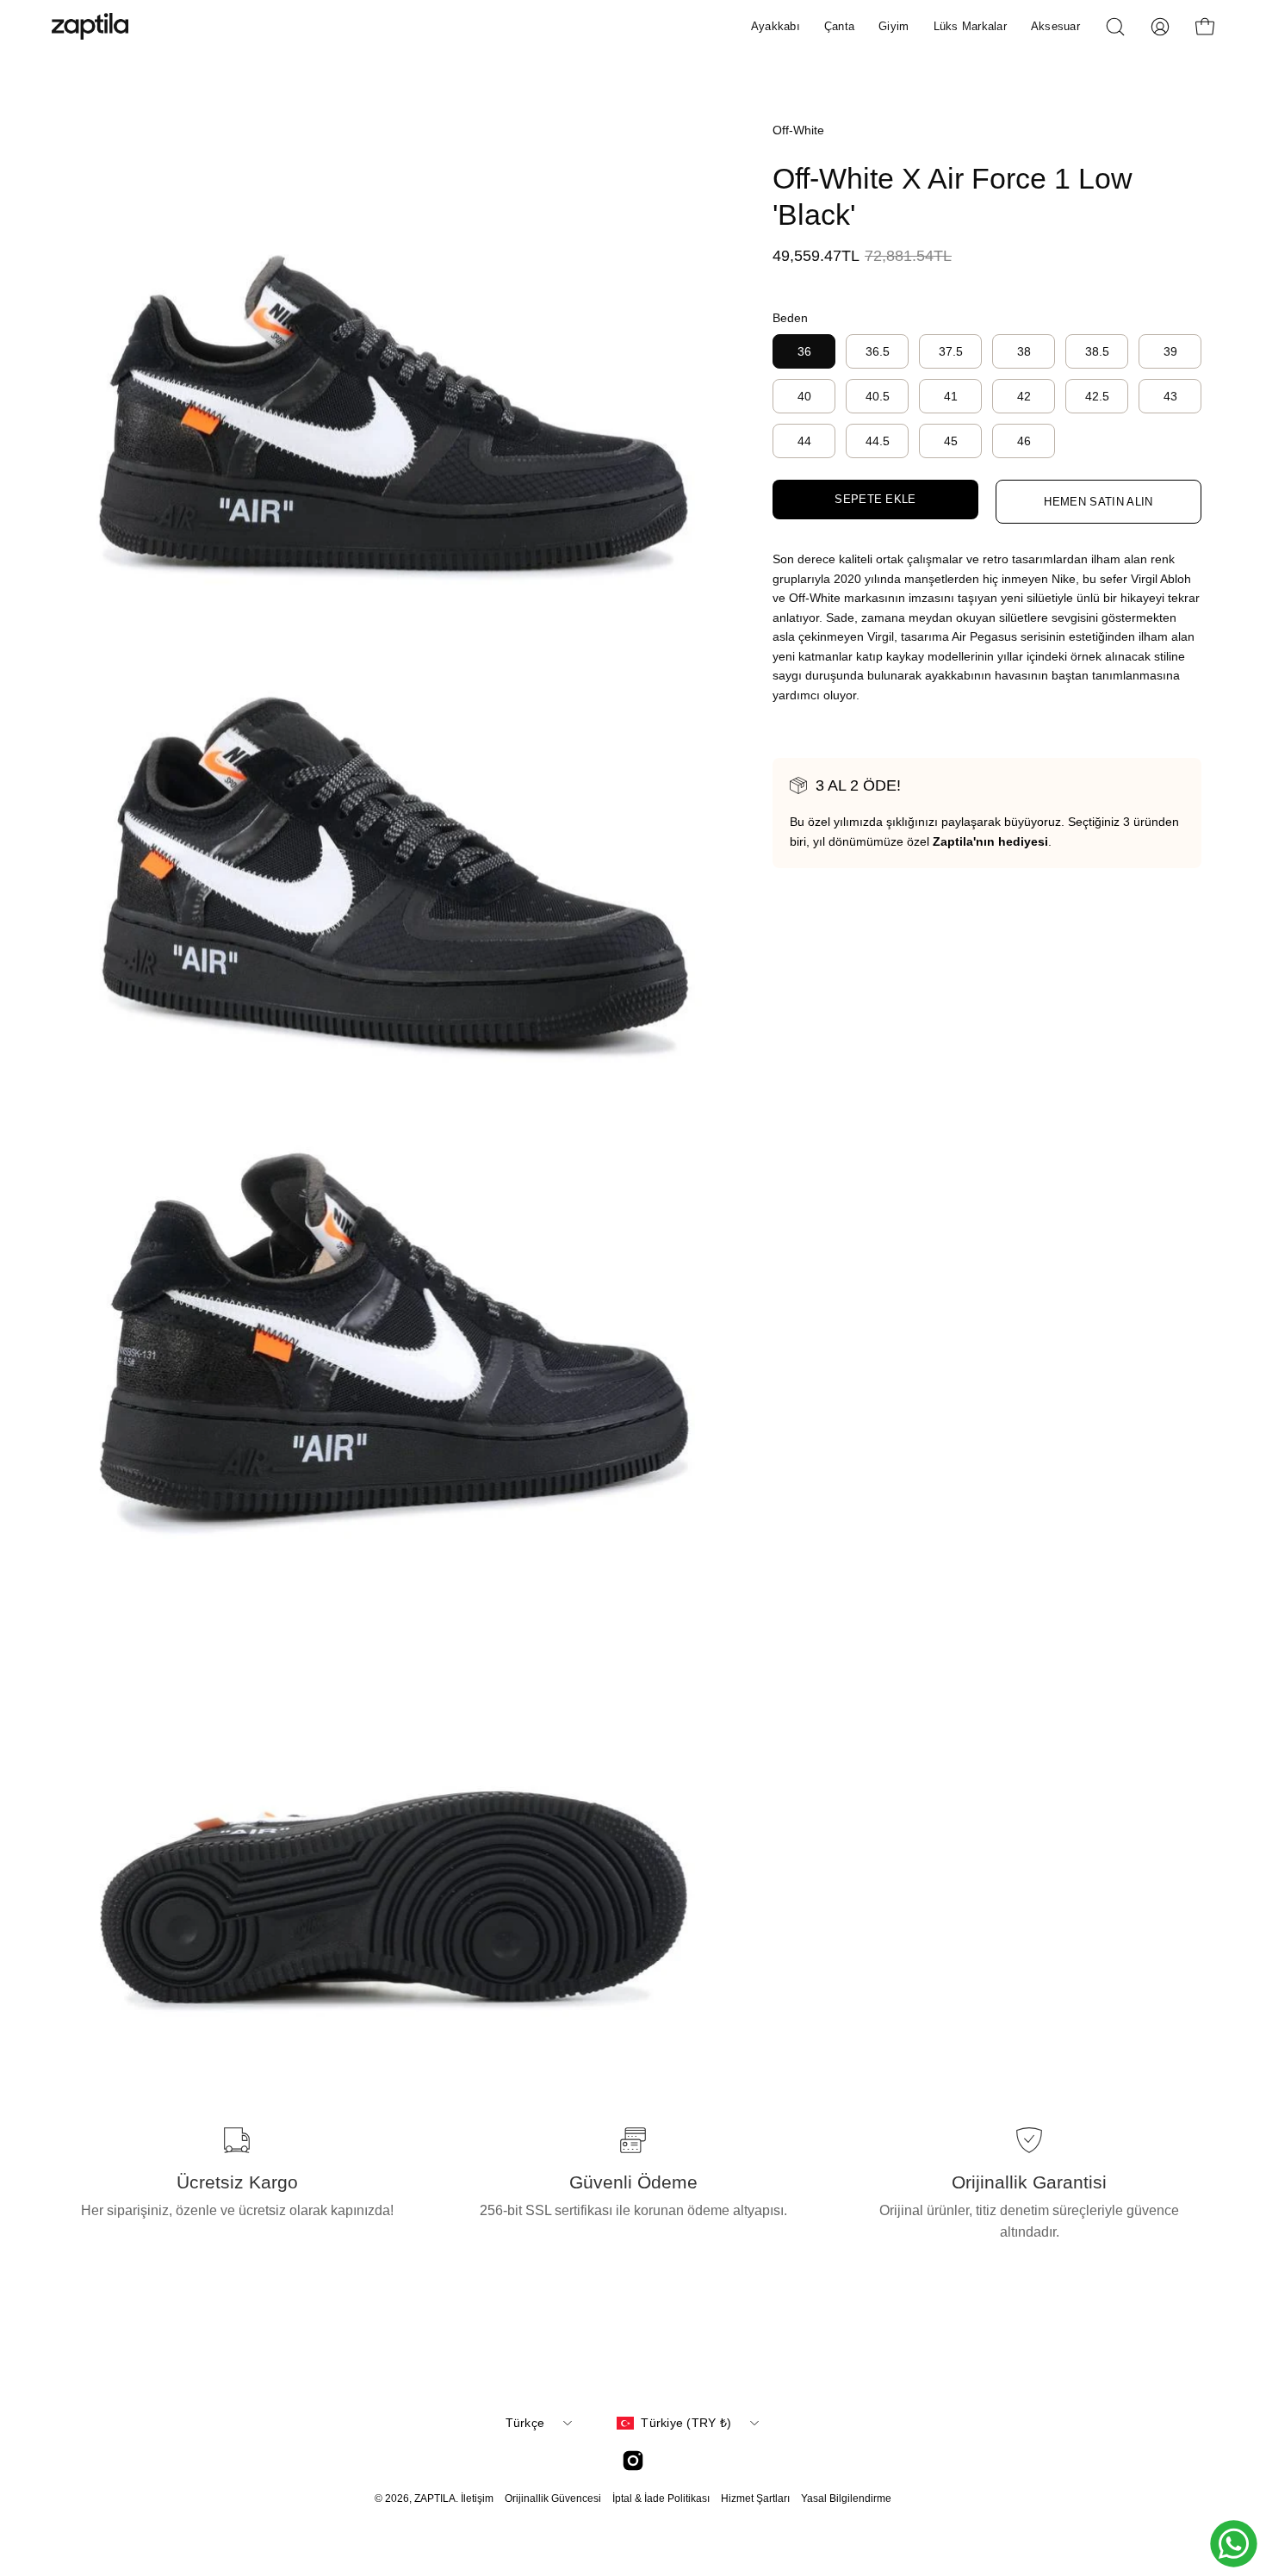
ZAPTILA (435, 2498)
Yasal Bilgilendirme (846, 2498)
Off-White (798, 130)
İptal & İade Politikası (661, 2498)
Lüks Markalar (970, 26)
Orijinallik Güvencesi (553, 2498)
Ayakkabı (776, 26)
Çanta (839, 26)
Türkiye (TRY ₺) (686, 2423)
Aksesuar (1055, 26)
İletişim (477, 2498)
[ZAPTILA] (90, 26)
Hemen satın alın (1098, 502)
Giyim (894, 26)
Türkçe (525, 2423)
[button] (1115, 27)
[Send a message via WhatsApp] (1234, 2544)
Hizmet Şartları (755, 2498)
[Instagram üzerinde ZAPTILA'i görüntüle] (633, 2461)
